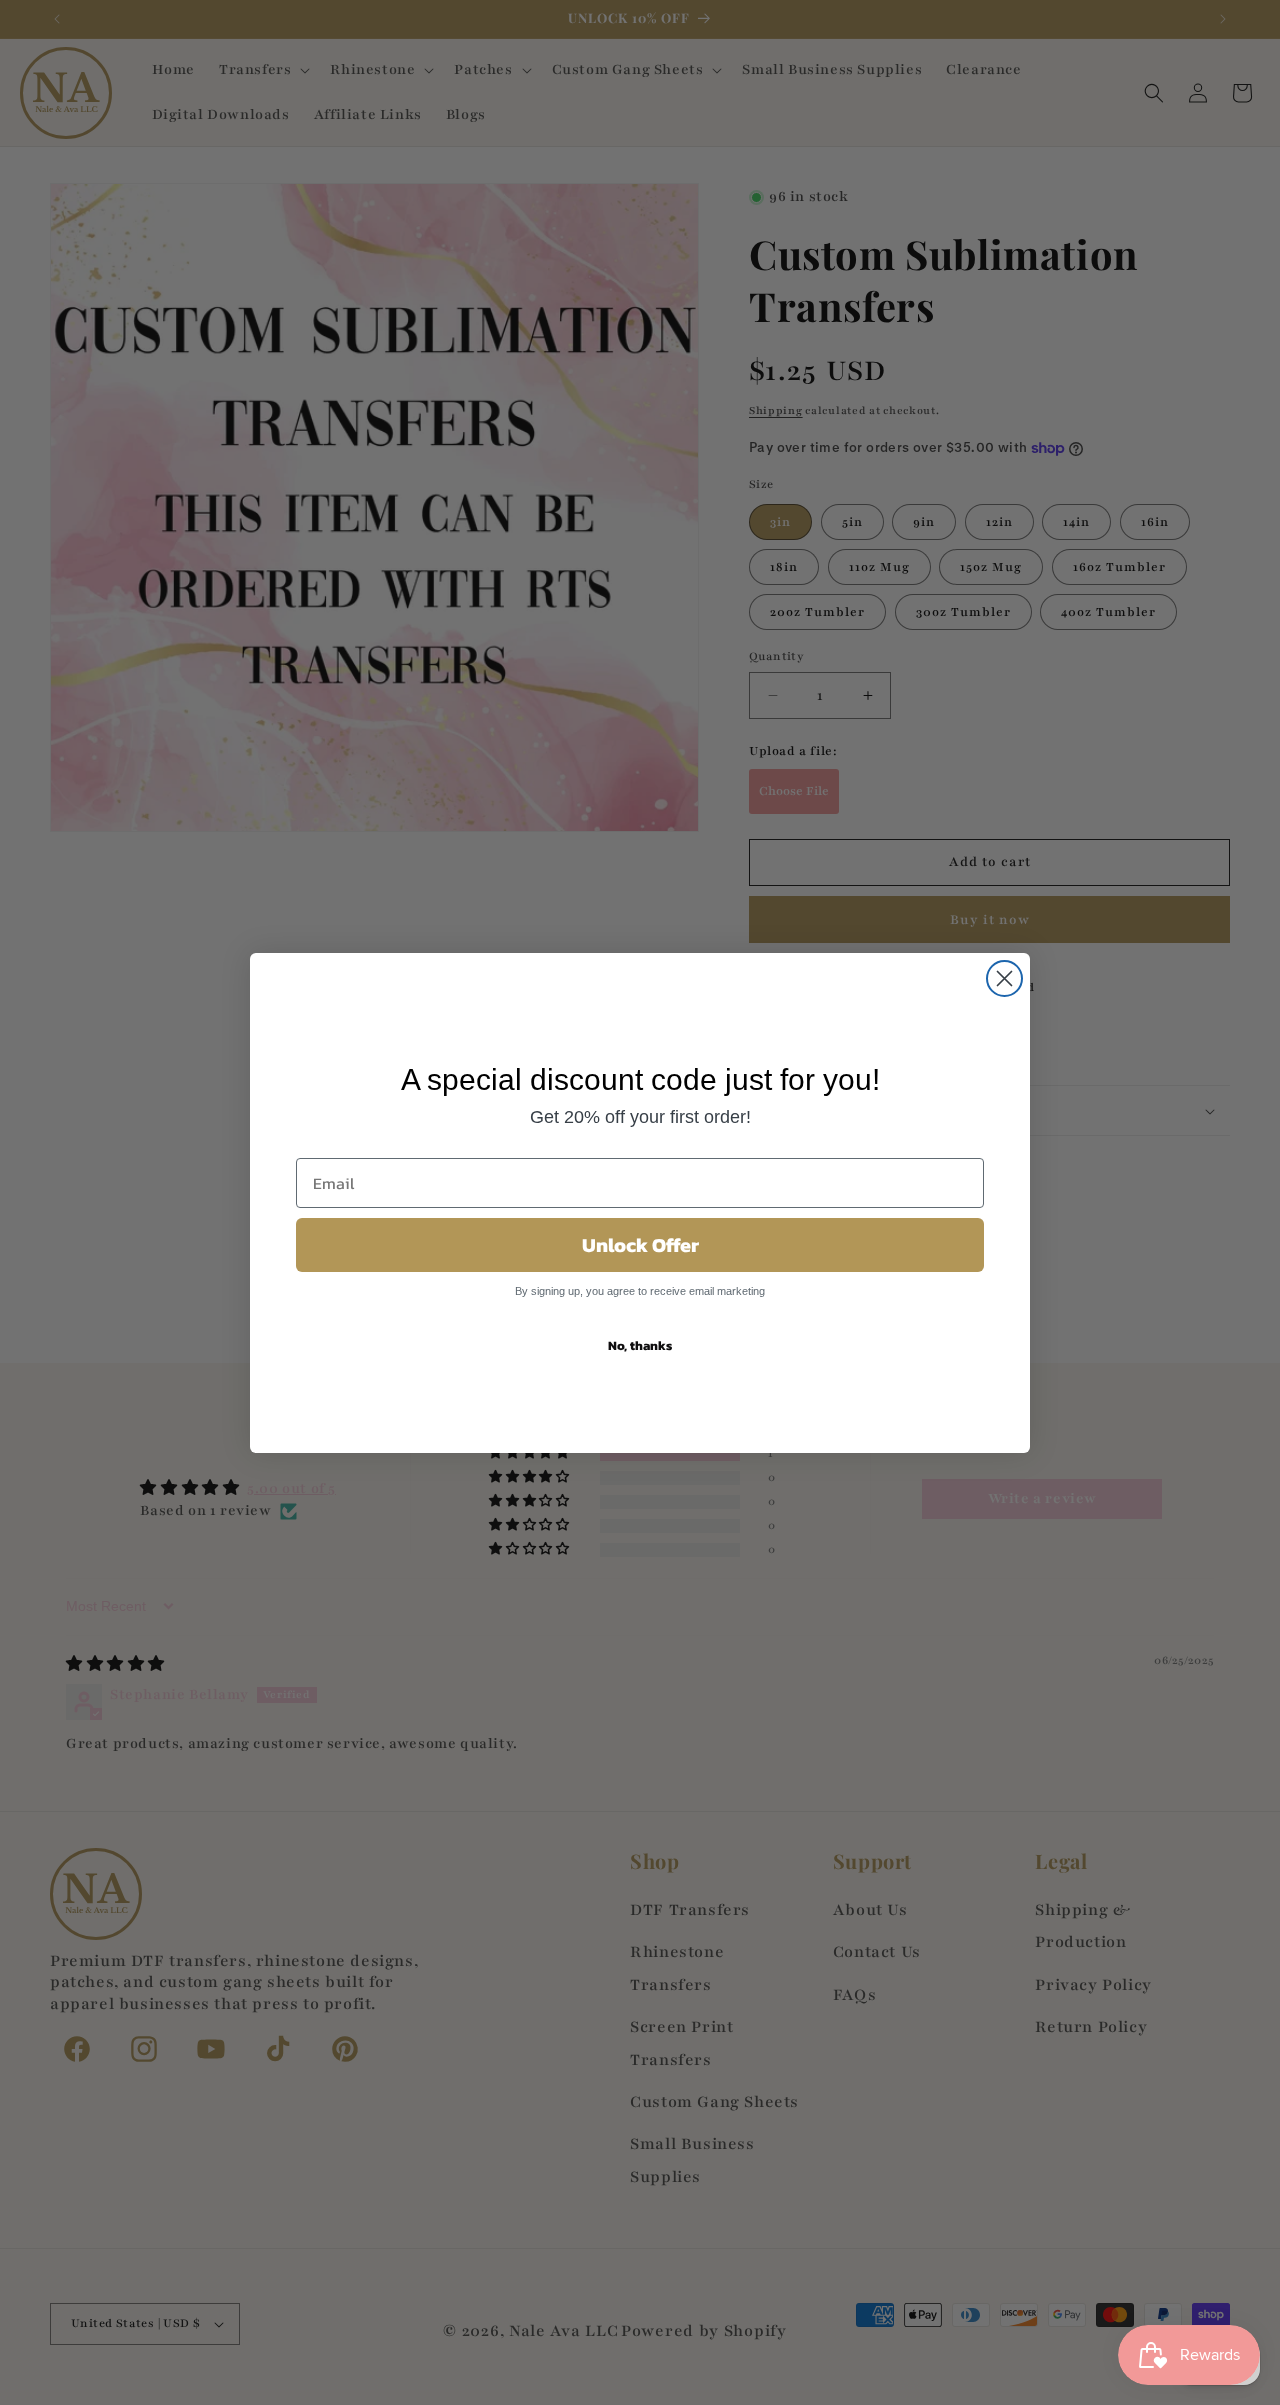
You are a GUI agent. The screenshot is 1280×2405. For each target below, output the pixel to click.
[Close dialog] (1004, 978)
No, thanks (640, 1345)
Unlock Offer (640, 1245)
